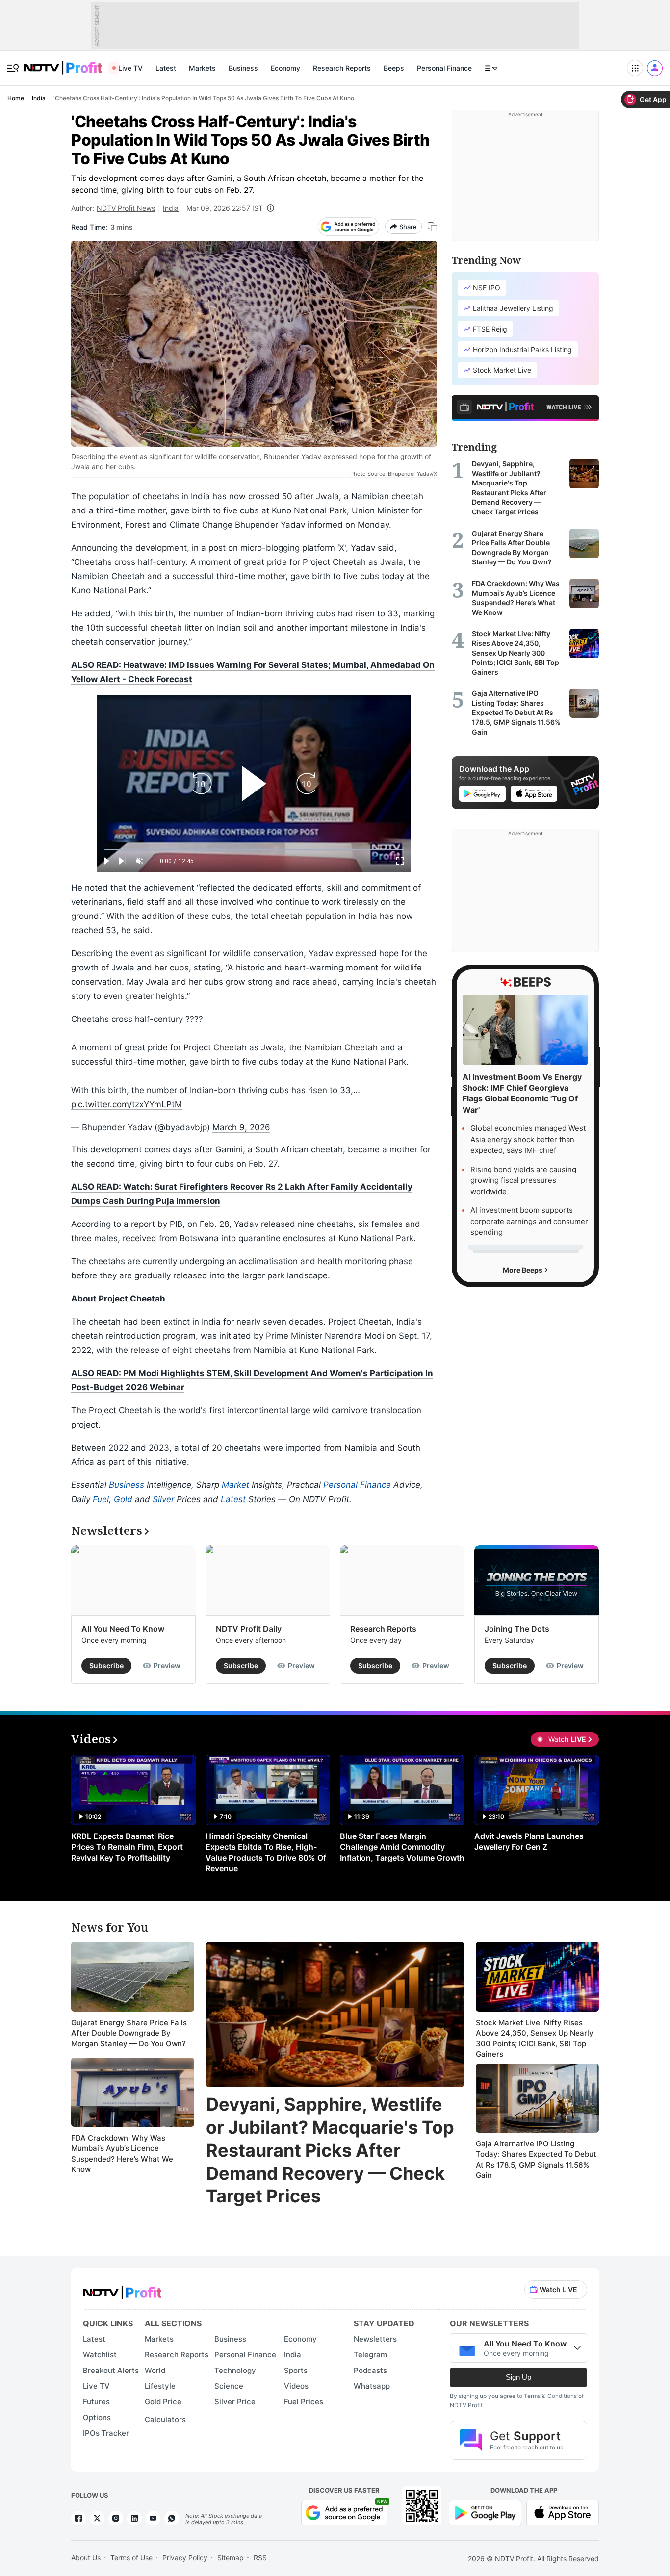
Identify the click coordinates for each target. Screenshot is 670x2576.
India (171, 208)
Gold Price (163, 2402)
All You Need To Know (123, 1629)
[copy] (432, 227)
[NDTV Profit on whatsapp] (172, 2518)
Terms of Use (131, 2558)
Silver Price (235, 2402)
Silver (163, 1499)
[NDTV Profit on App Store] (563, 2512)
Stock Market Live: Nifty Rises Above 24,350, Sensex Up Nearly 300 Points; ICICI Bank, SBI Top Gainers (535, 2039)
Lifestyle (160, 2386)
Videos (296, 2386)
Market (235, 1485)
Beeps (394, 68)
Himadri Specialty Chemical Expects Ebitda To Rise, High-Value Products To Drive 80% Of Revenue (266, 1852)
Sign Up (518, 2377)
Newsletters (375, 2339)
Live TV (130, 68)
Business (243, 68)
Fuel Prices (304, 2402)
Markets (202, 68)
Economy (285, 68)
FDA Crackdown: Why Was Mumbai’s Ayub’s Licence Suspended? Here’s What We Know (122, 2154)
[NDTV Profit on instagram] (116, 2518)
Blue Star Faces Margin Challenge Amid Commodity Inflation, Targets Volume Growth (402, 1847)
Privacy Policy (185, 2558)
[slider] (254, 850)
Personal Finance (444, 68)
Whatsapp (372, 2386)
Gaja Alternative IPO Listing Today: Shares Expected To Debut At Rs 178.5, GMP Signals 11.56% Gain (536, 2160)
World (155, 2370)
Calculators (165, 2419)
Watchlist (100, 2355)
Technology (235, 2370)
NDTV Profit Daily (249, 1629)
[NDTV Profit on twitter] (97, 2518)
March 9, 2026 (241, 1127)
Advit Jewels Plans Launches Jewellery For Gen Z (529, 1841)
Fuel (101, 1499)
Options (97, 2417)
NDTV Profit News (126, 208)
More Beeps (523, 1269)
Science (229, 2386)
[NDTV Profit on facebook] (78, 2518)
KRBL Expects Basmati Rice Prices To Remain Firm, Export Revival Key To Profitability (127, 1847)
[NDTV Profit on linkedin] (134, 2518)
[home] (63, 63)
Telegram (370, 2355)
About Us (86, 2558)
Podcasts (370, 2370)
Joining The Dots (517, 1629)
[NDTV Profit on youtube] (153, 2518)
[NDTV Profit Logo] (122, 2289)
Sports (296, 2370)
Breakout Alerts (111, 2370)
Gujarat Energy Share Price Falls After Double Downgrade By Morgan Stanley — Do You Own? (129, 2033)
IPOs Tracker (106, 2433)
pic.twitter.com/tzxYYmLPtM (127, 1104)
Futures (96, 2402)
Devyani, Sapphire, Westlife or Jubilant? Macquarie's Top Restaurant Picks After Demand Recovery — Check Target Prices (330, 2150)
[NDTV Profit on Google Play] (485, 2512)
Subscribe (106, 1666)
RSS (260, 2558)
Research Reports (342, 68)
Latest (166, 68)
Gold (123, 1499)
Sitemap (231, 2558)
